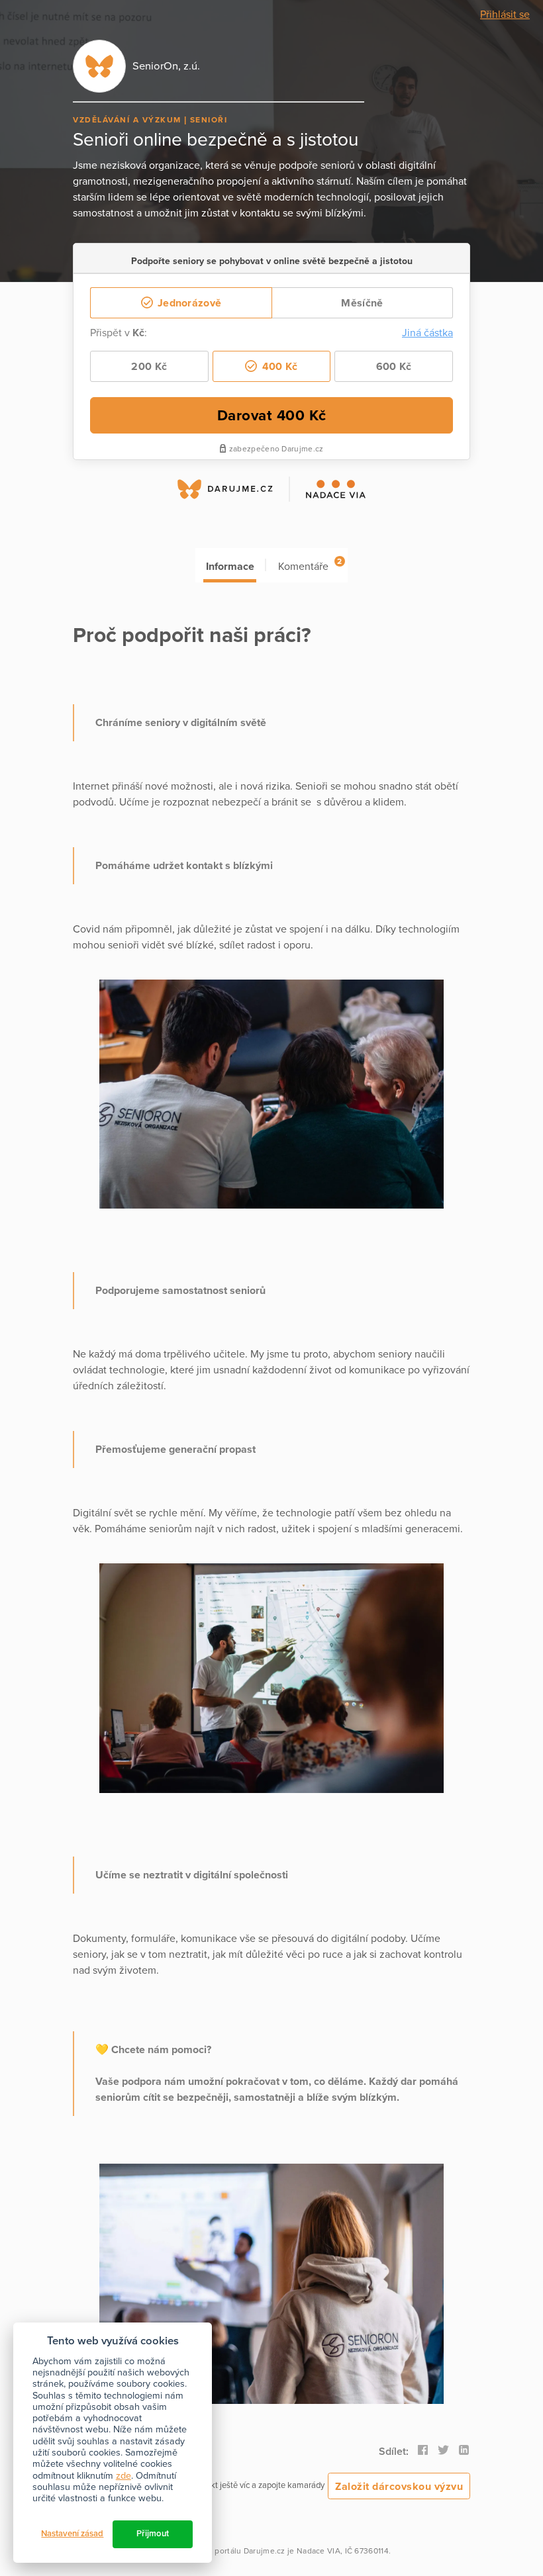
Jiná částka (427, 333)
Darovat (272, 415)
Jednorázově (188, 303)
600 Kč (394, 367)
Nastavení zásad (72, 2534)
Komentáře (310, 565)
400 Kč (278, 367)
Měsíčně (362, 303)
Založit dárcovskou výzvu (399, 2487)
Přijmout (153, 2534)
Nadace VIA (319, 2551)
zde (123, 2476)
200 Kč (149, 367)
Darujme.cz (265, 2551)
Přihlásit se (505, 15)
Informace (230, 567)
